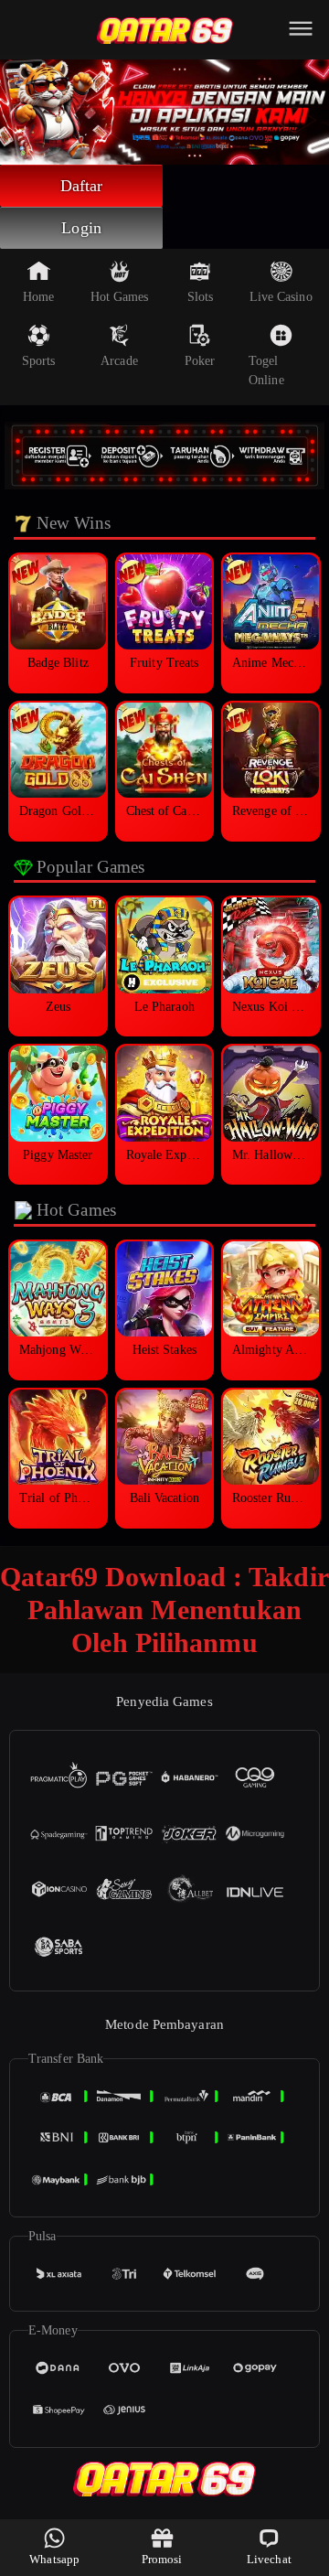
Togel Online (266, 370)
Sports (39, 361)
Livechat (269, 2559)
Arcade (119, 361)
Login (81, 228)
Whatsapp (54, 2559)
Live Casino (281, 297)
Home (38, 297)
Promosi (162, 2559)
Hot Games (120, 297)
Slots (201, 297)
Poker (200, 361)
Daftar (82, 186)
